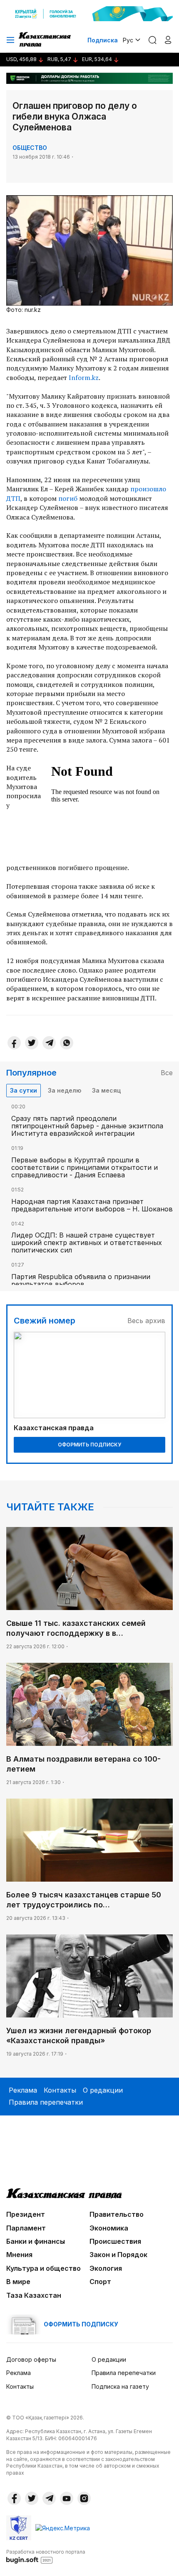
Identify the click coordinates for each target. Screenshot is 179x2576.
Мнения (19, 2255)
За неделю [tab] (65, 1090)
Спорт (100, 2282)
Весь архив (146, 1321)
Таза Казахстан (34, 2295)
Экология (106, 2268)
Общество (30, 148)
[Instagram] (84, 2498)
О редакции (103, 2090)
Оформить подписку (89, 1445)
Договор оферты (31, 2359)
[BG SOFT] (46, 2556)
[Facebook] (14, 1043)
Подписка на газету (120, 2386)
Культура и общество (44, 2268)
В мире (18, 2282)
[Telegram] (49, 1043)
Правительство (117, 2214)
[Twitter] (32, 1043)
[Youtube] (67, 2498)
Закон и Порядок (118, 2255)
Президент (26, 2214)
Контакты (60, 2090)
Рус (128, 40)
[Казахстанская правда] (45, 40)
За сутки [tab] (24, 1090)
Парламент (26, 2228)
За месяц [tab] (106, 1090)
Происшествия (115, 2241)
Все (167, 1073)
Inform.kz (84, 377)
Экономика (109, 2228)
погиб (69, 498)
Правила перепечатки (46, 2102)
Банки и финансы (36, 2241)
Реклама (23, 2090)
